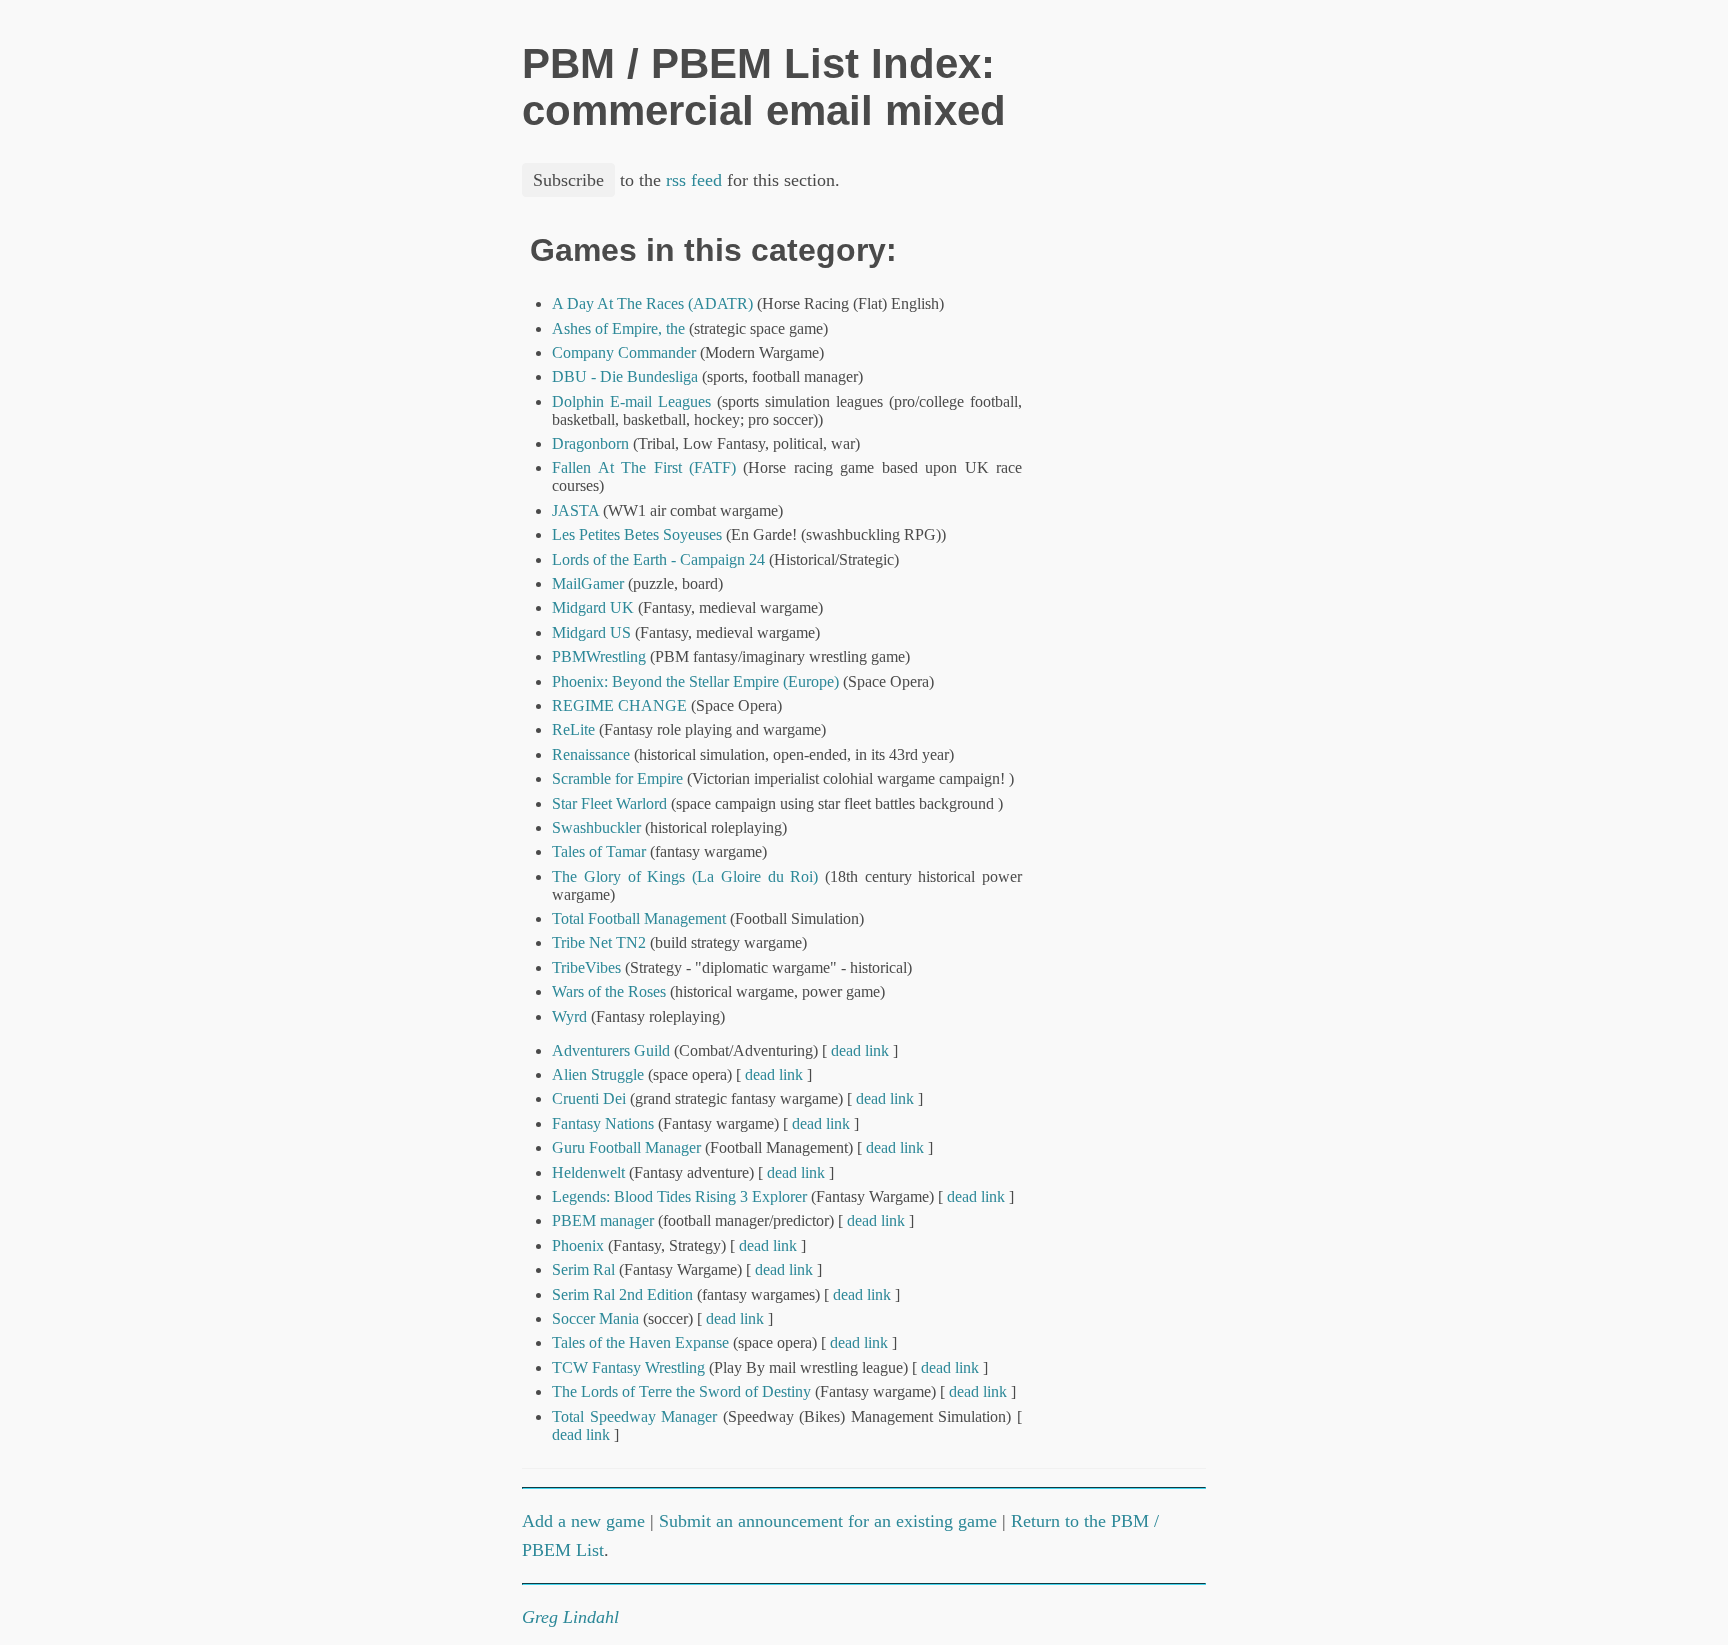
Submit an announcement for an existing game (828, 1521)
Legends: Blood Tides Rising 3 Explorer (679, 1196)
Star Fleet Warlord (609, 803)
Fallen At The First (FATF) (644, 467)
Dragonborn (590, 443)
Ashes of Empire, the (618, 328)
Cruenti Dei (589, 1098)
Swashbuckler (596, 827)
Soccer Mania (595, 1318)
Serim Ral (583, 1269)
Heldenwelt (588, 1172)
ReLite (573, 729)
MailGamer (588, 583)
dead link (860, 1050)
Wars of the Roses (609, 991)
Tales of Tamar (599, 851)
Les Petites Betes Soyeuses (637, 534)
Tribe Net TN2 (599, 942)
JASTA (575, 510)
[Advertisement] (1138, 533)
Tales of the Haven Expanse (640, 1342)
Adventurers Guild (611, 1050)
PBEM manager (603, 1220)
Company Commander (624, 352)
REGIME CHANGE (619, 705)
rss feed (694, 180)
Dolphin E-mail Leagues (631, 401)
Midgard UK (593, 607)
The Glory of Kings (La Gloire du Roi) (685, 876)
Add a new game (583, 1521)
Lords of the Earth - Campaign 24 (658, 559)
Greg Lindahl (570, 1617)
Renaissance (591, 754)
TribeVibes (586, 967)
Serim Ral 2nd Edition (622, 1294)
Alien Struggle (598, 1074)
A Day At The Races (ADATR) (652, 303)
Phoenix (578, 1245)
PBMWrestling (599, 656)
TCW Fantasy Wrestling (628, 1367)
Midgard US (591, 632)
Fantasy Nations (603, 1123)
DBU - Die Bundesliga (625, 376)
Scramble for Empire (617, 778)
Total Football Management (639, 918)
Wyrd (569, 1016)
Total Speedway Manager (634, 1416)
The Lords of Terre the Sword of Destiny (681, 1391)
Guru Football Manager (626, 1147)
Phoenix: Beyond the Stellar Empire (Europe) (695, 681)
